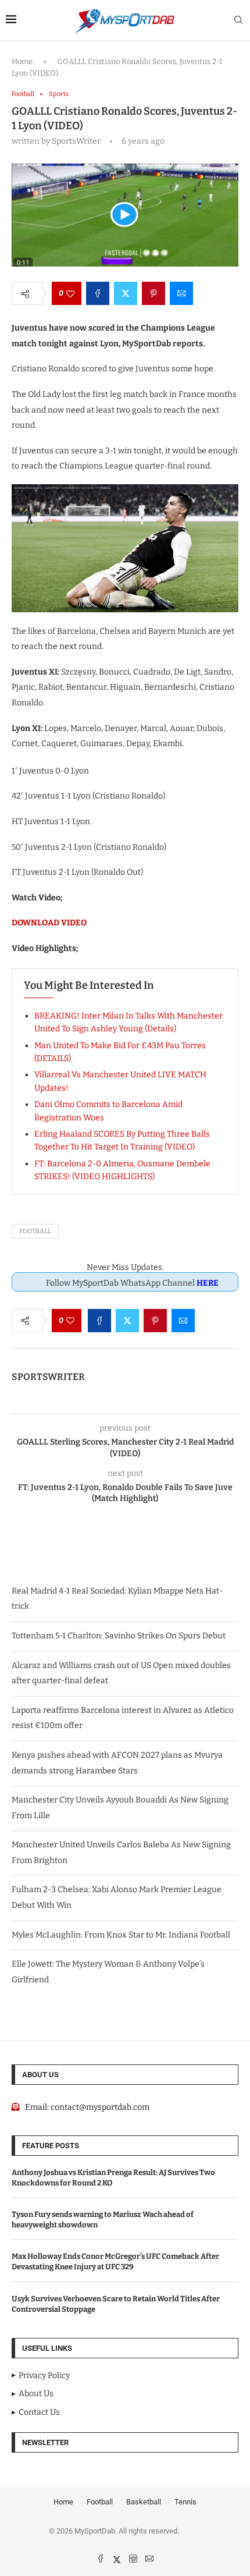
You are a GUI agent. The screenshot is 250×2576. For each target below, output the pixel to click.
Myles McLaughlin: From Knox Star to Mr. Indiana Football (121, 1935)
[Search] (238, 21)
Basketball (144, 2502)
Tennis (185, 2502)
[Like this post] (70, 293)
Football (35, 1231)
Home (22, 61)
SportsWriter (48, 1377)
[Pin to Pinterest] (153, 293)
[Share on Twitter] (126, 293)
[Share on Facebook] (98, 293)
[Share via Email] (181, 293)
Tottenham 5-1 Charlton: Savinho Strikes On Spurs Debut (119, 1636)
